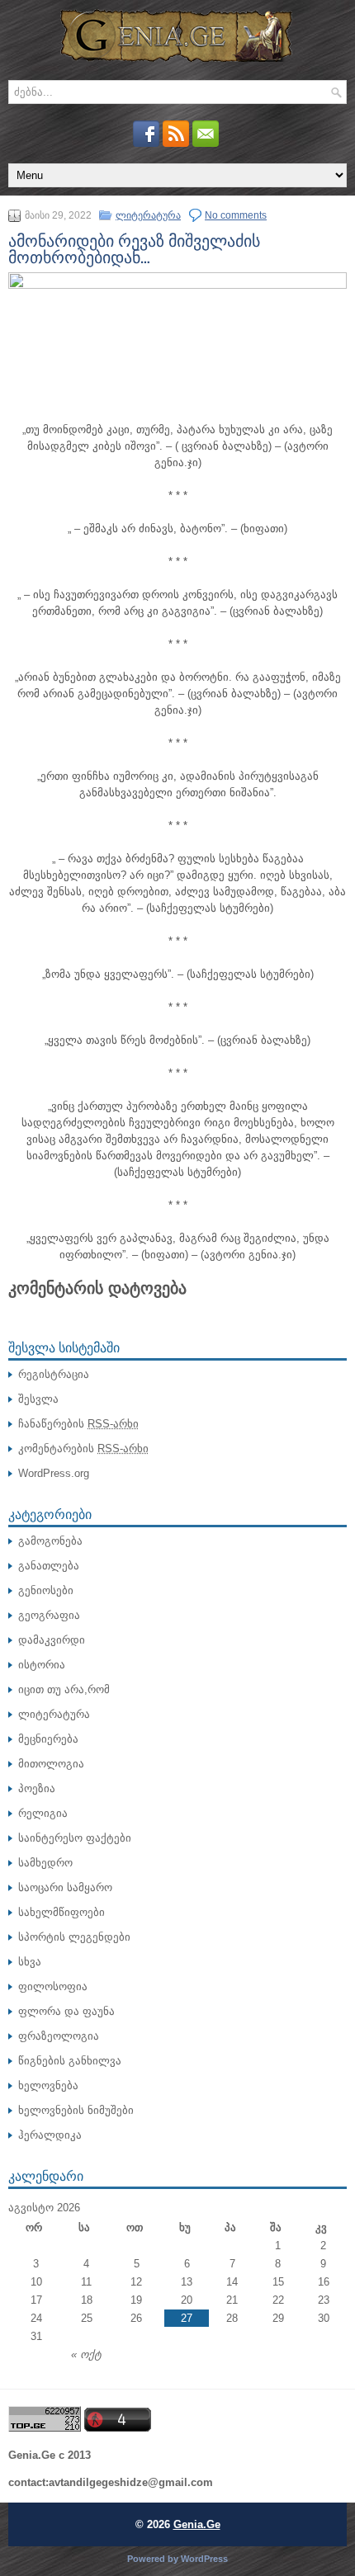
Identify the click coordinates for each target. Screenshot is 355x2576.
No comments (236, 215)
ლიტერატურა (148, 215)
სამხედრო (45, 1863)
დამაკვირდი (52, 1640)
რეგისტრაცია (54, 1374)
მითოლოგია (51, 1764)
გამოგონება (50, 1541)
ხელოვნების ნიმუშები (76, 2110)
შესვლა (38, 1399)
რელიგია (43, 1813)
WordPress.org (54, 1473)
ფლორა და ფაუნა (66, 2011)
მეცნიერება (48, 1739)
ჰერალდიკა (50, 2135)
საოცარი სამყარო (65, 1887)
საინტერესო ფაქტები (75, 1838)
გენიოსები (46, 1590)
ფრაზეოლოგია (59, 2036)
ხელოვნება (48, 2085)
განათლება (49, 1566)
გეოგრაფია (49, 1615)
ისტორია (42, 1665)
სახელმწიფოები (62, 1912)
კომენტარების (83, 1448)
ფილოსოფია (53, 1986)
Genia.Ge (197, 2524)
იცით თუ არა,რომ (64, 1689)
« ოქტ (86, 2354)
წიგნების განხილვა (70, 2061)
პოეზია (37, 1788)
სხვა (30, 1962)
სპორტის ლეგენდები (74, 1937)
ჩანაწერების (78, 1424)
